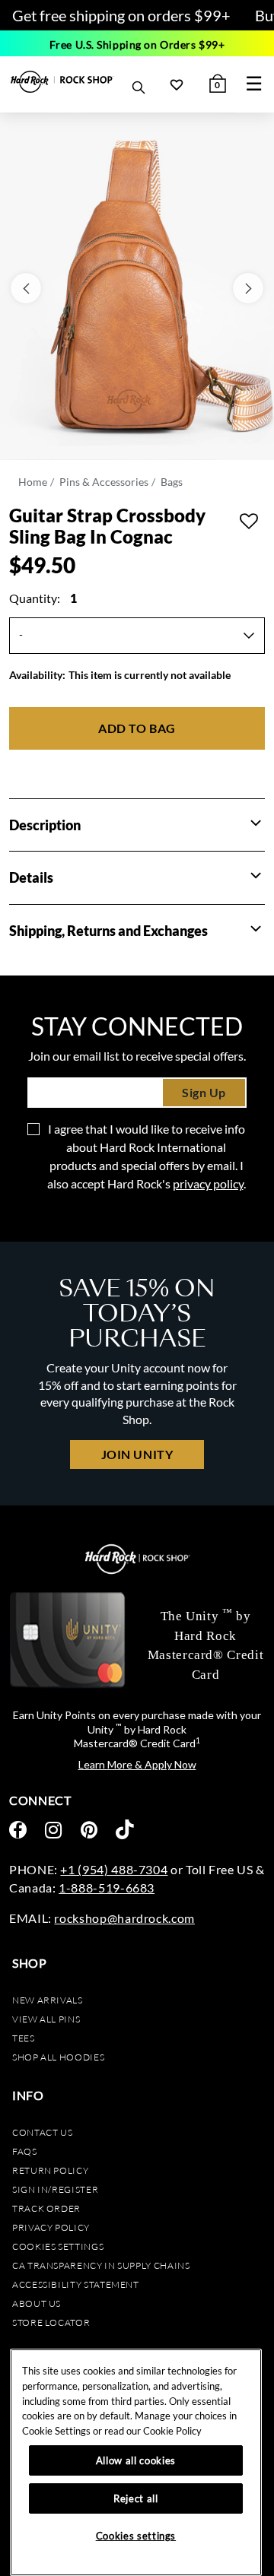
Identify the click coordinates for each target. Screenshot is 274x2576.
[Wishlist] (177, 84)
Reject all (136, 2498)
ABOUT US (37, 2303)
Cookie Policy (172, 2431)
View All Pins (46, 2019)
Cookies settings (58, 2246)
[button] (256, 823)
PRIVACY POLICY (51, 2227)
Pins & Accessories (104, 482)
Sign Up (204, 1092)
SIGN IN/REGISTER (55, 2189)
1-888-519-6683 (107, 1888)
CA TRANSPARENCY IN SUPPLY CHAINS (101, 2265)
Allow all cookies (136, 2460)
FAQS (25, 2151)
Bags (172, 482)
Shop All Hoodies (58, 2057)
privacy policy (208, 1183)
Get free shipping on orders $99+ (121, 15)
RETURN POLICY (50, 2170)
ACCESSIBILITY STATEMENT (76, 2284)
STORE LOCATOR (51, 2322)
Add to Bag (137, 728)
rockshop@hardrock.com (124, 1918)
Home (33, 482)
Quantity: (43, 598)
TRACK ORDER (46, 2208)
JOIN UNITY (137, 1454)
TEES (24, 2038)
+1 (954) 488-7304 (114, 1869)
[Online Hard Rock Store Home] (62, 82)
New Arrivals (48, 2000)
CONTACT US (42, 2132)
